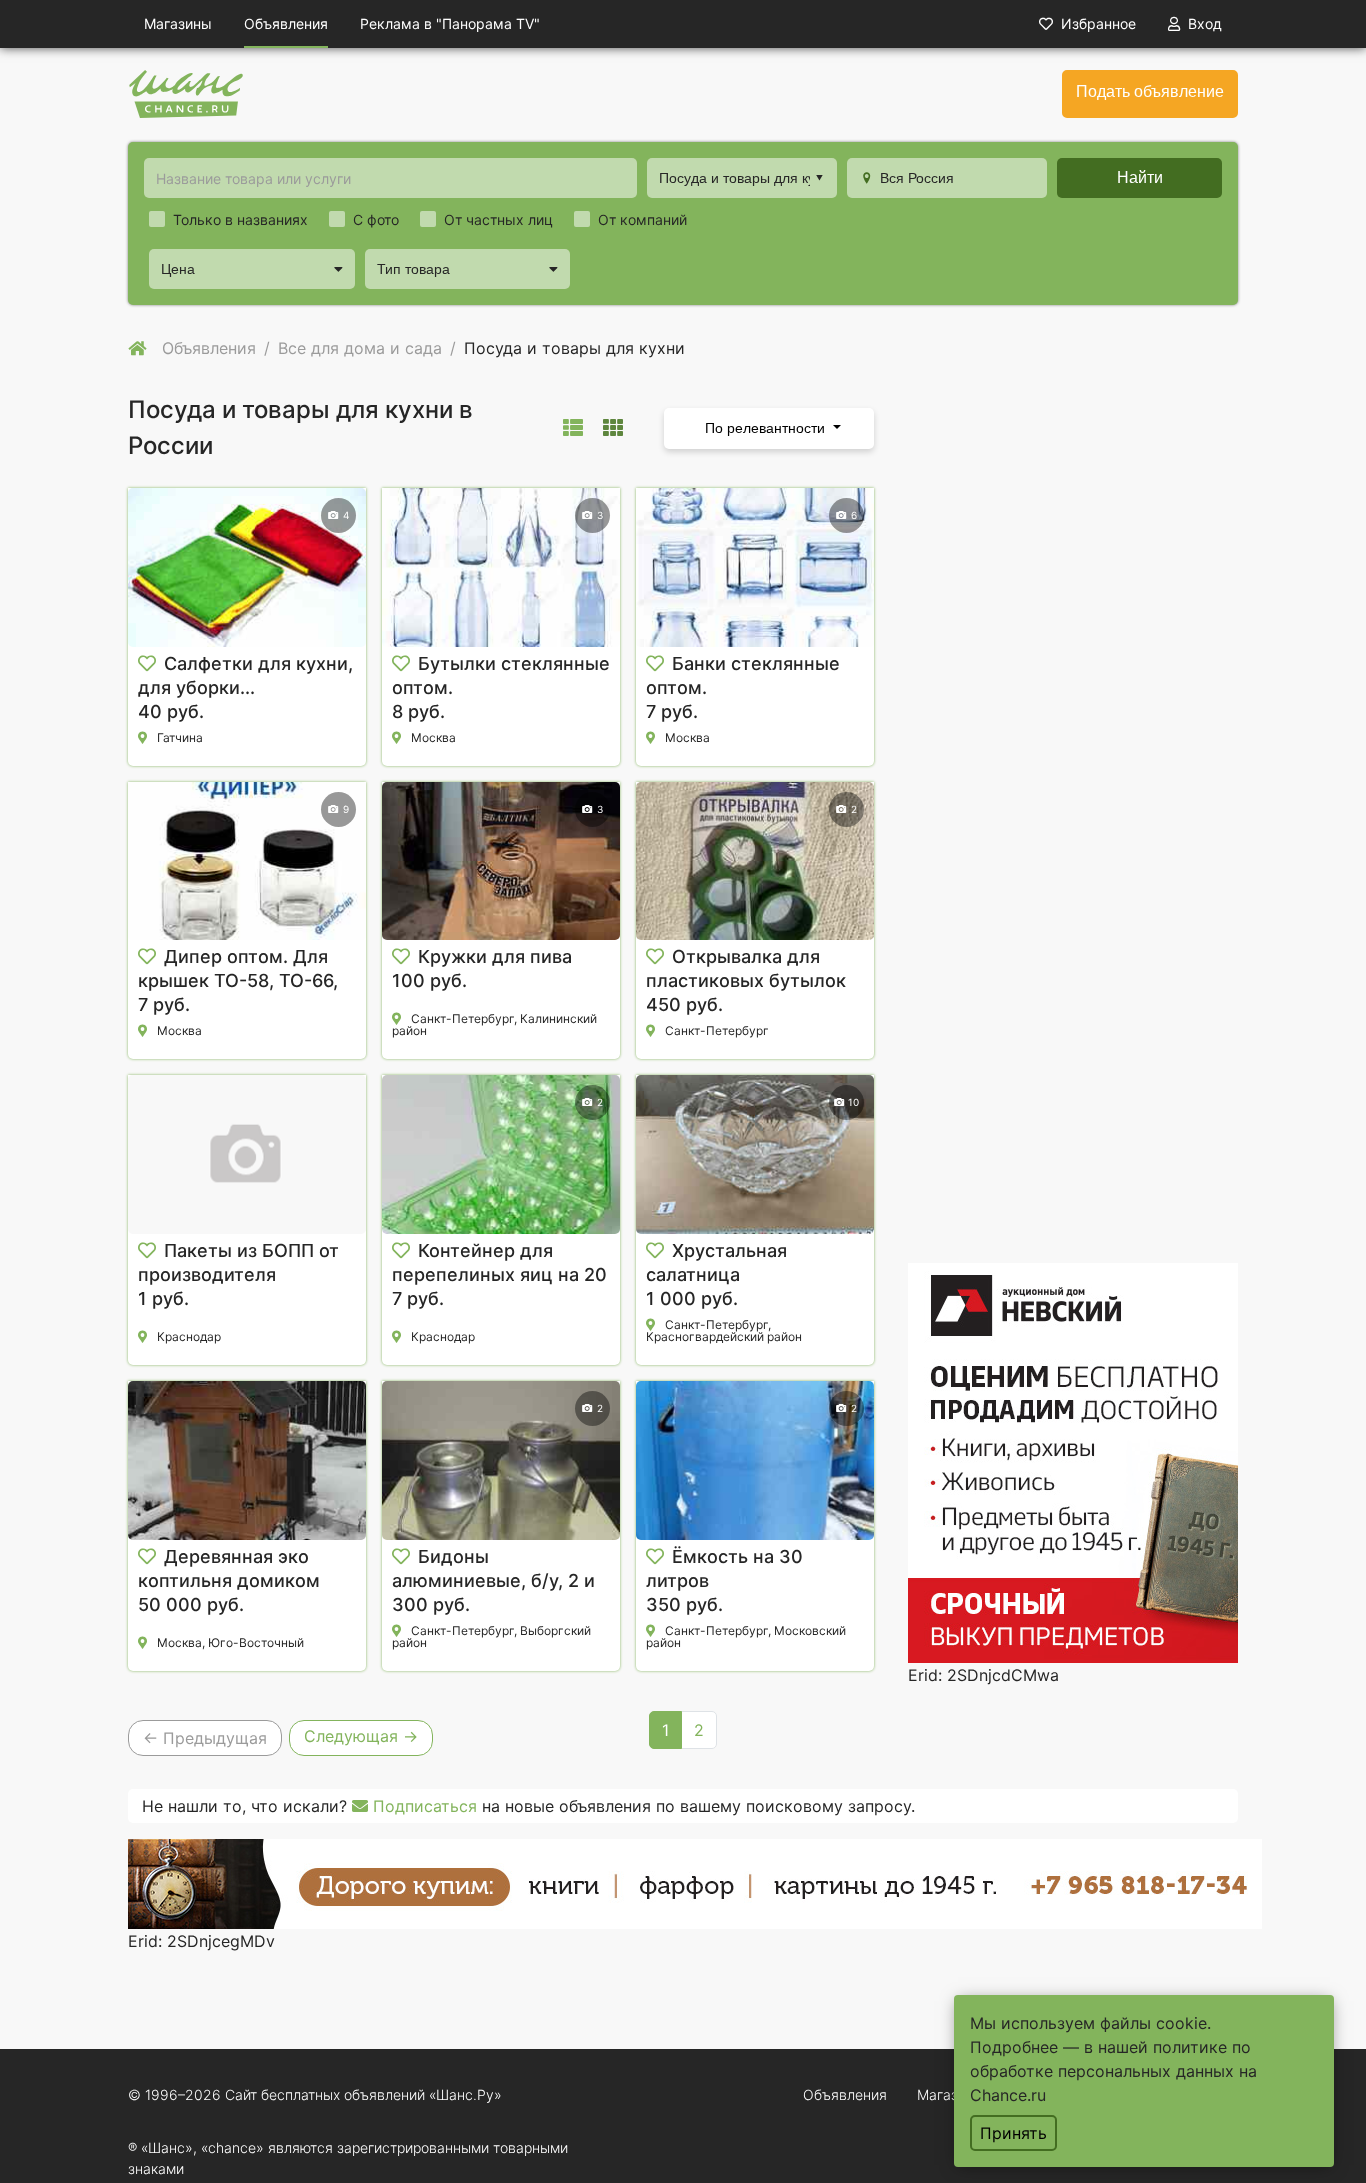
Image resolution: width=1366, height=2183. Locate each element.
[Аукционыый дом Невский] (1073, 1461)
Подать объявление (1150, 91)
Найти (1140, 177)
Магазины (178, 23)
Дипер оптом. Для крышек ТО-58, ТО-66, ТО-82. (238, 980)
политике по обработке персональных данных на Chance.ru (1113, 2071)
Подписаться (422, 1806)
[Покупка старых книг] (695, 1882)
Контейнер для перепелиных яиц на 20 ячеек (499, 1274)
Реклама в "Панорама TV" (450, 23)
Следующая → (361, 1736)
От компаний (642, 219)
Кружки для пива (495, 956)
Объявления (286, 23)
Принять (1013, 2133)
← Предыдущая (205, 1738)
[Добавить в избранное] (147, 664)
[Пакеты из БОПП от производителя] (247, 1154)
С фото (376, 219)
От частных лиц (498, 219)
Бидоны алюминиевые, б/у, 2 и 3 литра (493, 1580)
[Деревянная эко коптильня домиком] (247, 1460)
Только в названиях (240, 219)
